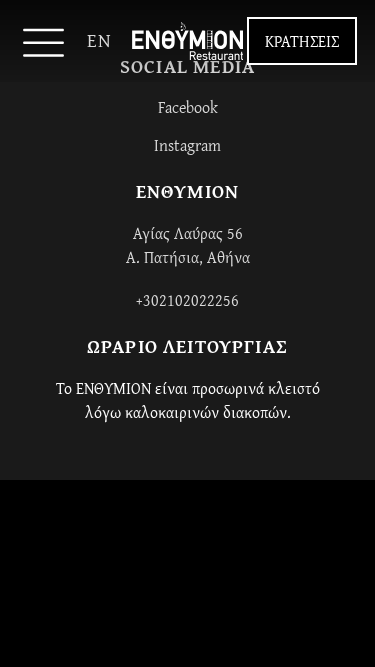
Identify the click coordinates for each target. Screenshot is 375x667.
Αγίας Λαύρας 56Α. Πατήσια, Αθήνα (188, 245)
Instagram (187, 145)
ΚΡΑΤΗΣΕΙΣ (302, 41)
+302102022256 (187, 300)
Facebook (188, 107)
